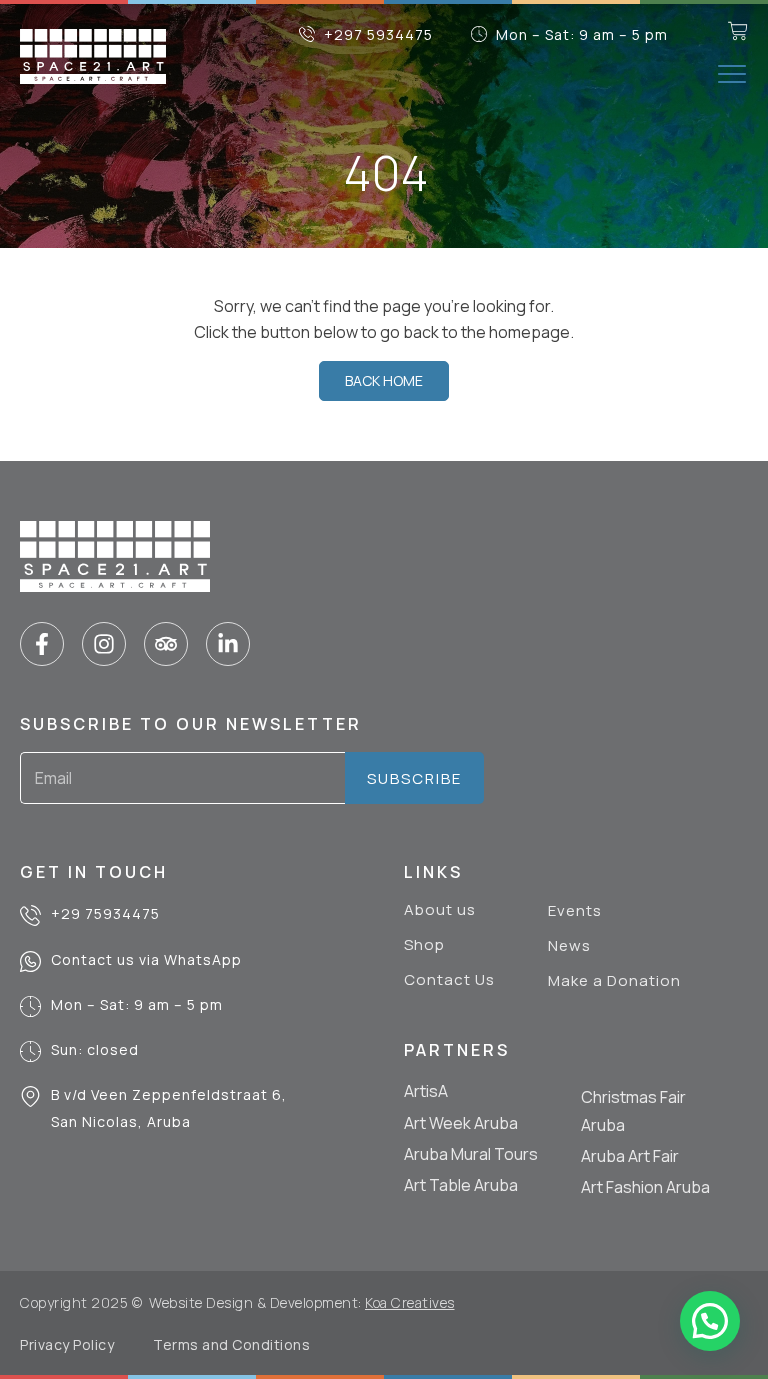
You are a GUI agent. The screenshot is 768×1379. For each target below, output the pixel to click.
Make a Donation (614, 981)
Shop (424, 945)
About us (440, 910)
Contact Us (449, 980)
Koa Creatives (410, 1302)
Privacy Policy (67, 1344)
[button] (732, 74)
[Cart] (738, 31)
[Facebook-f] (42, 644)
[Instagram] (104, 644)
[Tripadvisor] (166, 644)
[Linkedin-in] (228, 644)
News (569, 946)
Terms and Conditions (231, 1344)
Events (575, 911)
